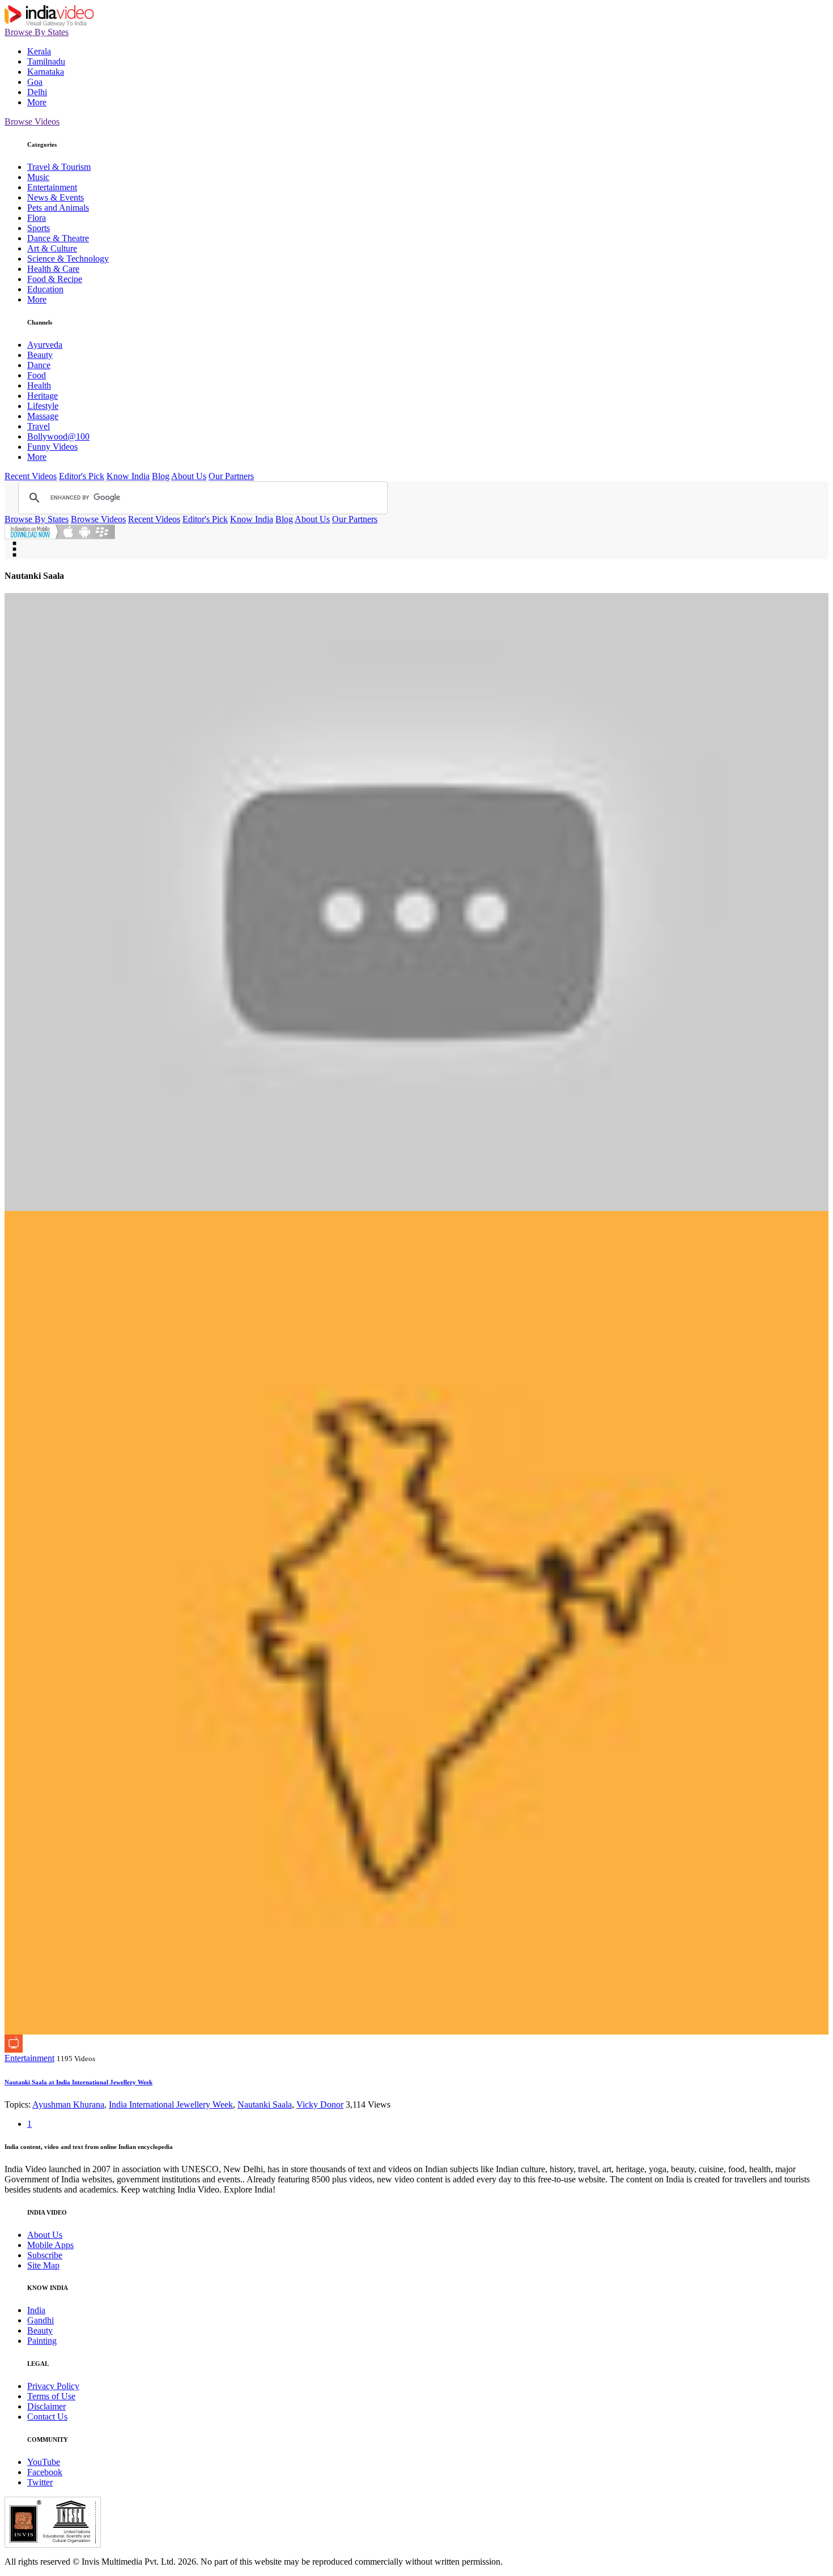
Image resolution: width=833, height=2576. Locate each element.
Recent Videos (31, 476)
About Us (189, 476)
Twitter (40, 2482)
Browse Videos (32, 121)
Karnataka (46, 72)
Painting (42, 2341)
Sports (39, 228)
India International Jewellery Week (171, 2104)
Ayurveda (45, 345)
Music (38, 177)
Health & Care (53, 269)
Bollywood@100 (58, 436)
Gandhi (41, 2320)
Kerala (39, 51)
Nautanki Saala (265, 2104)
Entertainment (52, 187)
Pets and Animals (58, 208)
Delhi (37, 92)
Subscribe (45, 2255)
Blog (161, 476)
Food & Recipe (55, 279)
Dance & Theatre (58, 238)
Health (39, 385)
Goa (35, 82)
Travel (39, 426)
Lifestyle (43, 406)
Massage (43, 416)
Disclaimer (46, 2406)
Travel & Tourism (59, 167)
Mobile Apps (50, 2245)
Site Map (43, 2265)
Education (45, 289)
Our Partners (231, 476)
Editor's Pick (82, 476)
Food (37, 375)
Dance (39, 365)
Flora (37, 218)
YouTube (44, 2462)
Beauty (40, 355)
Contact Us (47, 2417)
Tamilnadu (46, 61)
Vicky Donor (320, 2104)
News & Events (56, 197)
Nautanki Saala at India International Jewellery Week (78, 2082)
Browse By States (37, 32)
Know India (128, 476)
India (36, 2310)
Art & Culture (52, 248)
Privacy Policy (53, 2386)
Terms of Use (51, 2396)
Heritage (42, 396)
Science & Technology (68, 259)
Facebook (45, 2472)
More (37, 102)
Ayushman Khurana (68, 2104)
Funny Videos (52, 447)
